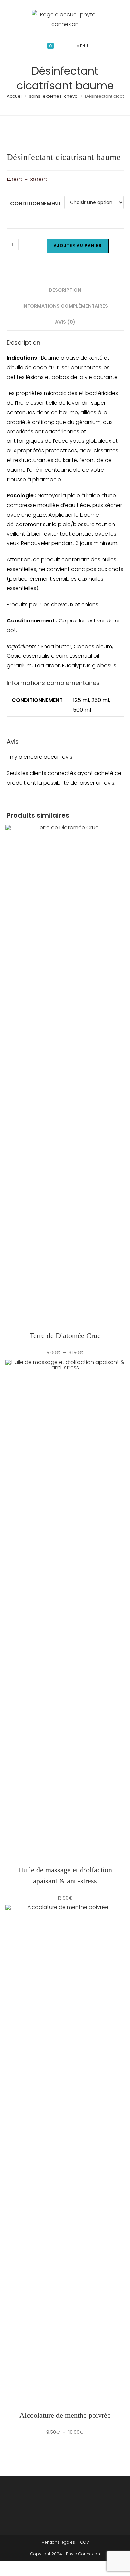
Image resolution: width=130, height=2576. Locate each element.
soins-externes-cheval (54, 96)
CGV (85, 2542)
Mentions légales (58, 2542)
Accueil (15, 96)
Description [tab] (65, 290)
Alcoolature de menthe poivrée (65, 2415)
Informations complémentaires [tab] (65, 306)
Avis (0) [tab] (65, 322)
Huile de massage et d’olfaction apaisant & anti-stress (65, 1875)
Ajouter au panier (78, 246)
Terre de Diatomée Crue (65, 1336)
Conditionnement (35, 203)
